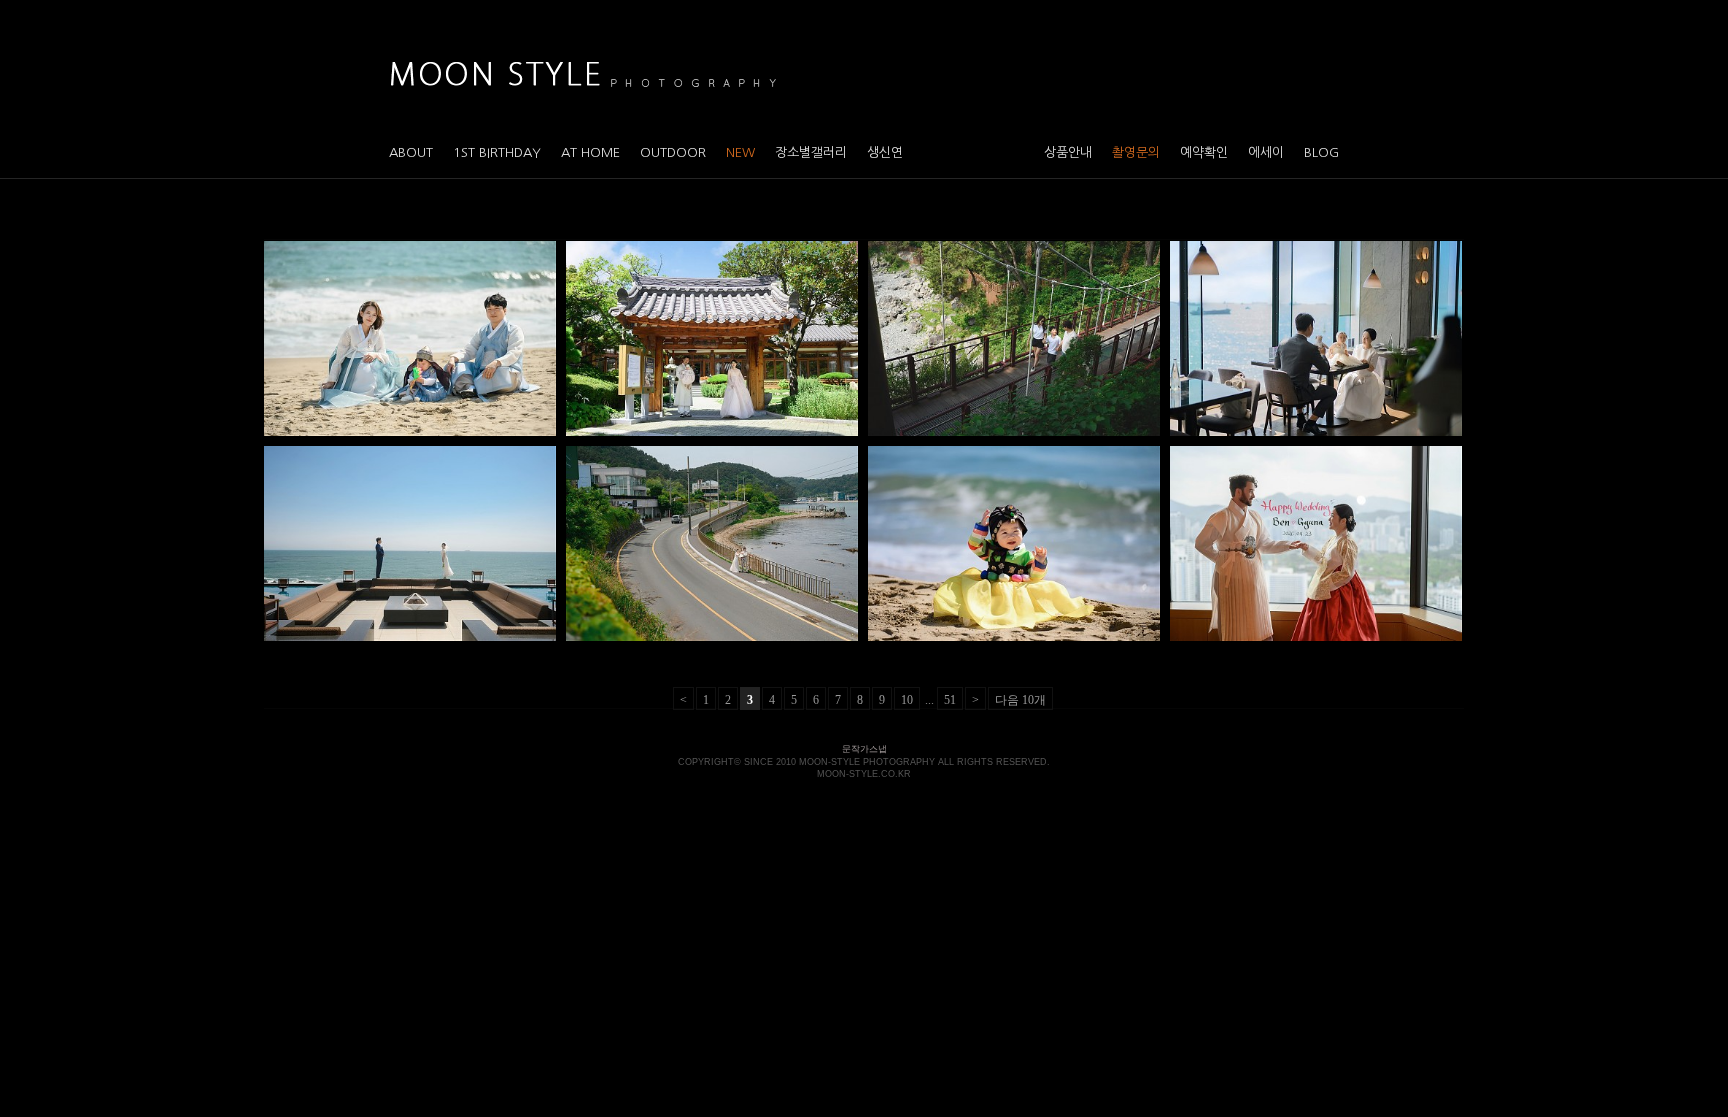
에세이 (1266, 152)
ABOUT (411, 152)
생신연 (885, 152)
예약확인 (1204, 152)
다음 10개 (1020, 700)
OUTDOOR (673, 152)
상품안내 (1068, 152)
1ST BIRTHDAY (497, 152)
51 (950, 700)
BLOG (1321, 152)
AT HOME (590, 152)
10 (907, 700)
